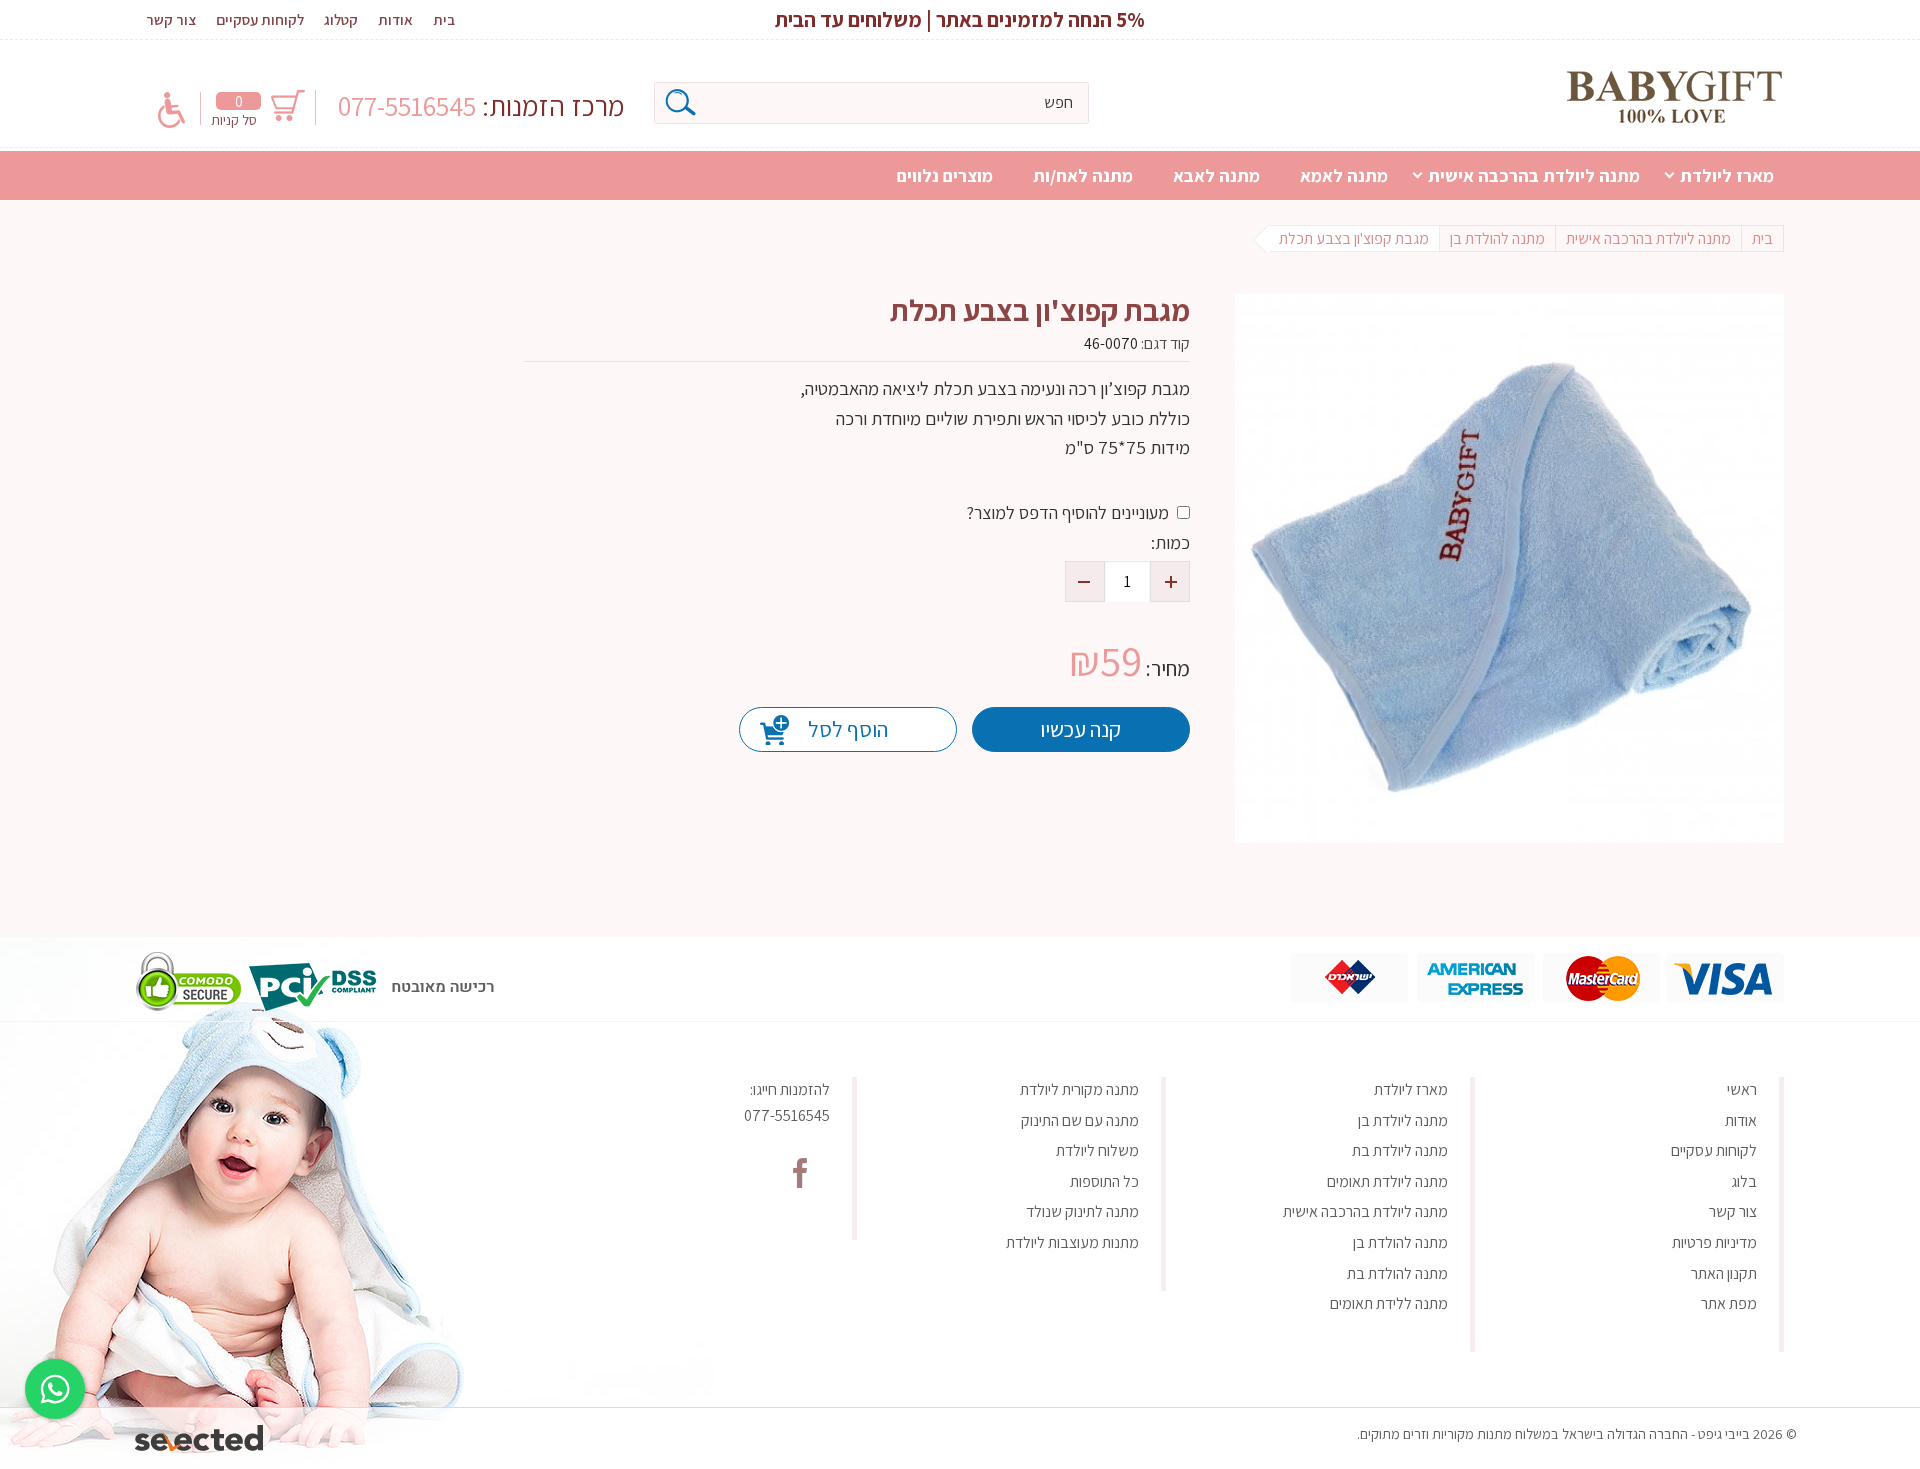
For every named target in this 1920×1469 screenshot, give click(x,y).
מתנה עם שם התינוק (1080, 1120)
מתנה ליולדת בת (1400, 1150)
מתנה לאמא (1344, 175)
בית (444, 19)
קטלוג (341, 19)
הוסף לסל (848, 729)
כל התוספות (1104, 1181)
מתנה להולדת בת (1397, 1273)
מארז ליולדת (1727, 175)
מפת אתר (1729, 1303)
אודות (395, 19)
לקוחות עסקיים (260, 19)
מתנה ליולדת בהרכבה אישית (1534, 175)
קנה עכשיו (1080, 729)
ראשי (1742, 1089)
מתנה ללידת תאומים (1389, 1303)
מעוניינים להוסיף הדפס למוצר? (1067, 512)
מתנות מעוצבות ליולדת (1072, 1242)
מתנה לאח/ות (1083, 175)
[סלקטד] (200, 1433)
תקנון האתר (1724, 1273)
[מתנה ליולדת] (1675, 96)
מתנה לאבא (1216, 175)
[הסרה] (1085, 581)
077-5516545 (410, 105)
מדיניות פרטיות (1714, 1242)
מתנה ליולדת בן (1403, 1120)
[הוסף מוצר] (1170, 581)
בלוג (1744, 1181)
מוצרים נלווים (945, 175)
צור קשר (171, 19)
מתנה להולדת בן (1400, 1242)
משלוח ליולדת (1097, 1150)
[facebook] (800, 1173)
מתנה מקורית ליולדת (1079, 1089)
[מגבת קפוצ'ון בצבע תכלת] (1509, 568)
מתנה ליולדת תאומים (1387, 1181)
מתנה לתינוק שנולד (1082, 1211)
